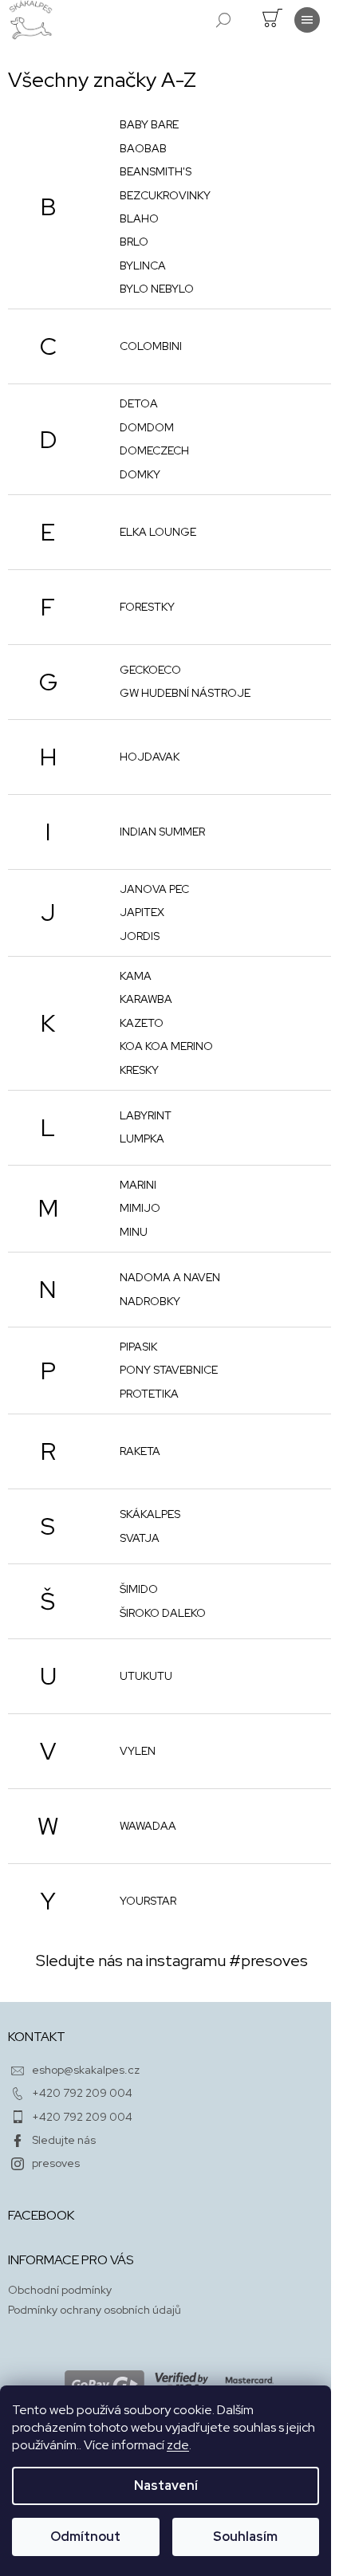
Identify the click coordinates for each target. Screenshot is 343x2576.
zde (178, 2445)
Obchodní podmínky (60, 2290)
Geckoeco (150, 670)
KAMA (136, 976)
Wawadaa (148, 1826)
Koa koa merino (166, 1046)
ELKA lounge (158, 532)
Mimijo (140, 1208)
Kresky (139, 1070)
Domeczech (154, 450)
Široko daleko (163, 1613)
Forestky (147, 607)
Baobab (143, 148)
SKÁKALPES (150, 1514)
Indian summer (162, 832)
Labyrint (146, 1115)
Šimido (139, 1589)
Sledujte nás (64, 2140)
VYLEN (138, 1751)
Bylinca (143, 265)
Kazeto (142, 1023)
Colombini (151, 346)
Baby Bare (149, 124)
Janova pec (154, 889)
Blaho (139, 218)
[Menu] (307, 20)
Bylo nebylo (157, 289)
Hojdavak (150, 757)
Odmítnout (85, 2537)
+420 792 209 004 (82, 2093)
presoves (56, 2163)
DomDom (147, 427)
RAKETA (140, 1451)
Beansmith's (156, 171)
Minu (134, 1232)
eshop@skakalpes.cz (86, 2070)
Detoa (139, 403)
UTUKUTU (146, 1676)
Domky (140, 474)
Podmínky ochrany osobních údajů (95, 2310)
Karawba (146, 999)
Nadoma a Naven (170, 1277)
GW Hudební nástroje (185, 693)
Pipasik (138, 1347)
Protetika (149, 1394)
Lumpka (142, 1139)
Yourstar (148, 1901)
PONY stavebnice (169, 1370)
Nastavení (166, 2486)
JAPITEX (142, 912)
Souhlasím (245, 2537)
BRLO (134, 242)
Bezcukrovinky (165, 195)
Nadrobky (150, 1301)
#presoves (268, 1961)
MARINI (138, 1185)
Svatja (140, 1538)
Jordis (140, 936)
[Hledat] (223, 20)
